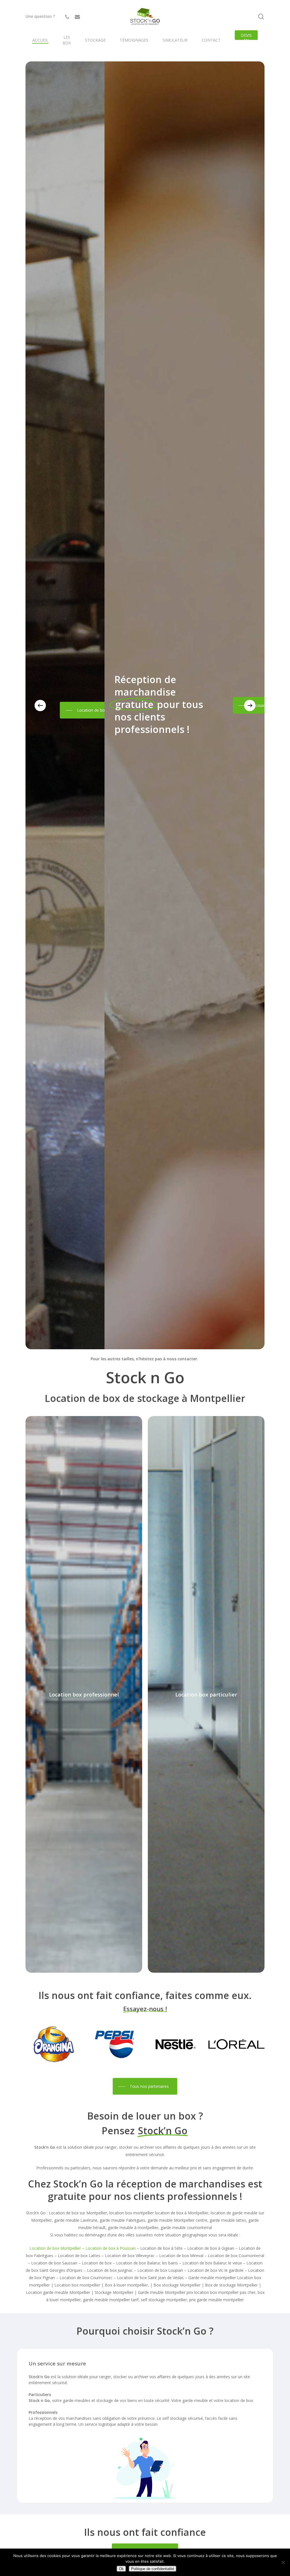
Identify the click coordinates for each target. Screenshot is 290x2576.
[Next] (250, 705)
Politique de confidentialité (153, 2569)
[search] (261, 17)
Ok (121, 2569)
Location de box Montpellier (55, 2248)
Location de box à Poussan (111, 2248)
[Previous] (40, 705)
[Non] (283, 2562)
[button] (80, 705)
